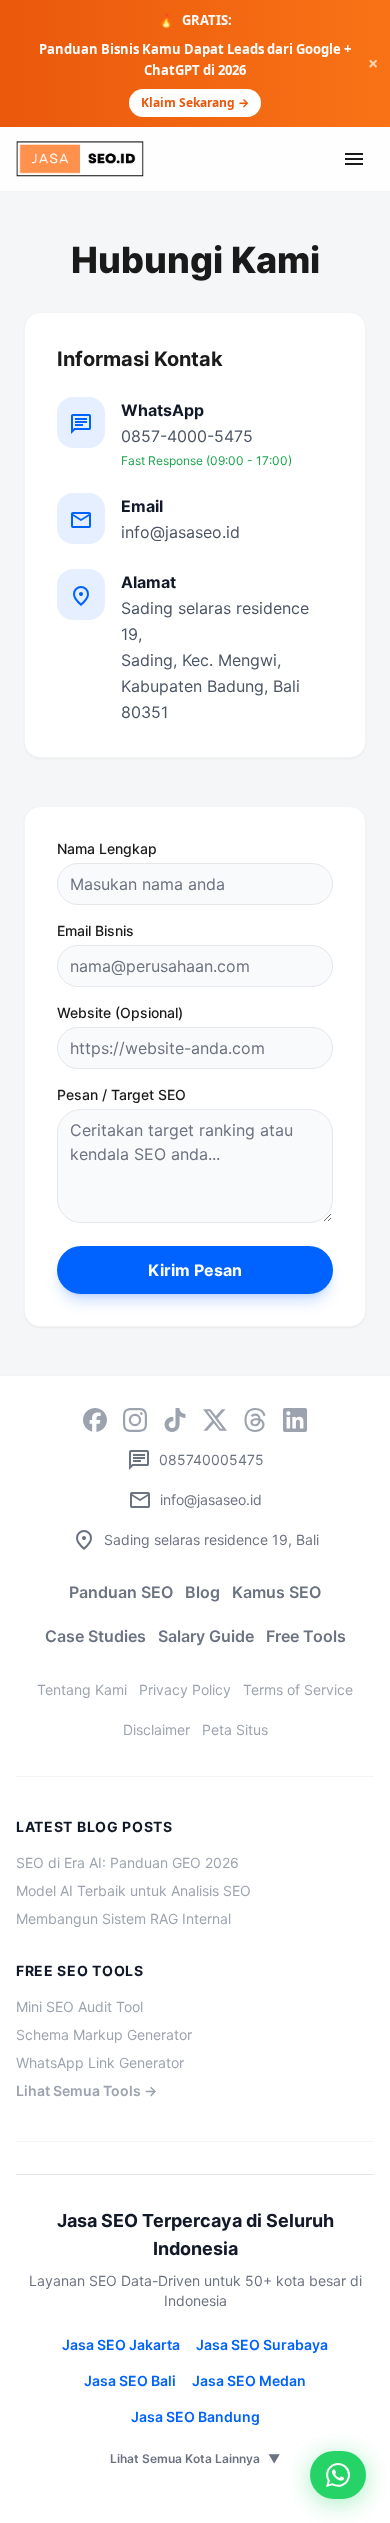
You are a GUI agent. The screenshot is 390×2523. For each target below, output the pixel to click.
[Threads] (255, 1420)
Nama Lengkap (107, 848)
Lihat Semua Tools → (86, 2090)
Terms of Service (298, 1689)
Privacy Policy (185, 1689)
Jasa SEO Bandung (195, 2416)
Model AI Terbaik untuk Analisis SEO (133, 1890)
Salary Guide (206, 1636)
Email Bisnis (95, 930)
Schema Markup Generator (104, 2034)
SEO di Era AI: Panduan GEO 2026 (127, 1862)
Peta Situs (235, 1729)
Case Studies (95, 1636)
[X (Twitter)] (215, 1420)
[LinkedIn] (295, 1420)
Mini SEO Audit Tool (79, 2006)
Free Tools (306, 1636)
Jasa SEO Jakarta (121, 2344)
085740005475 (195, 1460)
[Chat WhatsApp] (338, 2475)
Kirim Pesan (195, 1270)
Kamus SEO (276, 1592)
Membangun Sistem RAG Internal (123, 1918)
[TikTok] (175, 1420)
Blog (202, 1592)
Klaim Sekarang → (195, 102)
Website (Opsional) (120, 1012)
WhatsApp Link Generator (100, 2062)
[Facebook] (95, 1420)
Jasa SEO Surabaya (262, 2344)
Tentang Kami (82, 1689)
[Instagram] (135, 1420)
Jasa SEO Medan (249, 2380)
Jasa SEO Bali (130, 2380)
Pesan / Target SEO (121, 1094)
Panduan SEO (121, 1592)
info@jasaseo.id (195, 1500)
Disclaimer (156, 1729)
